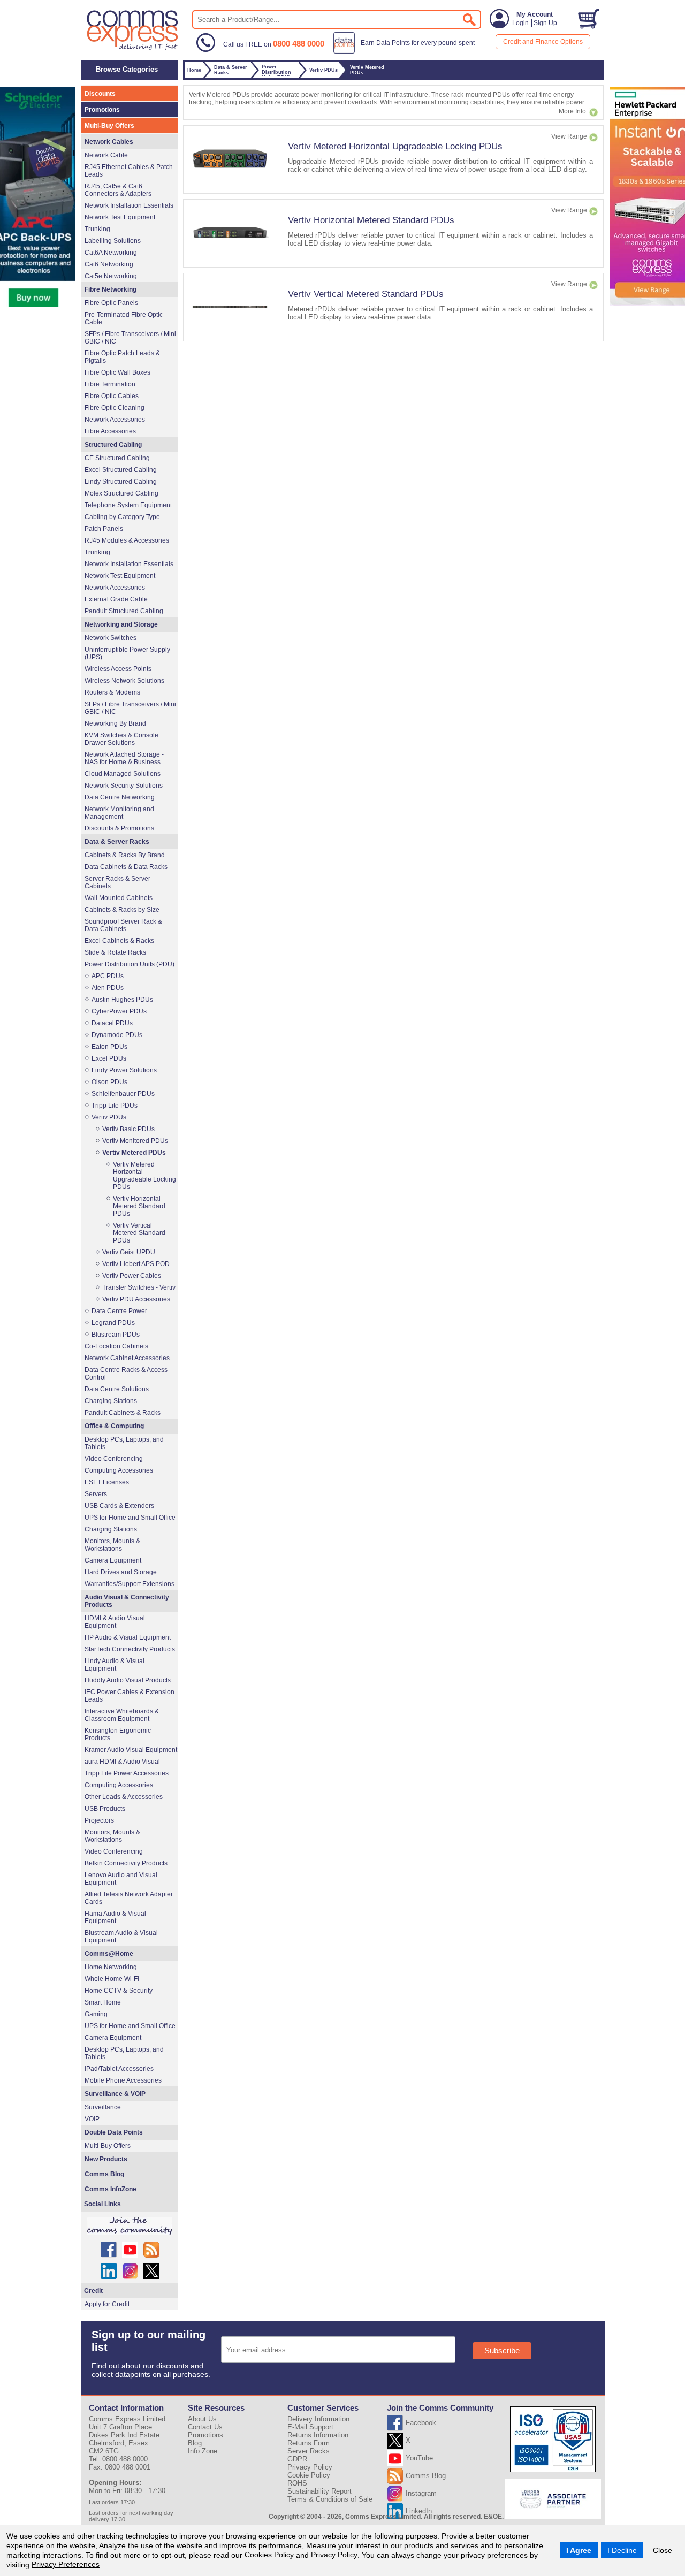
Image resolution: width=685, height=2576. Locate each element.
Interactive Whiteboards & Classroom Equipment (122, 1715)
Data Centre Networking (120, 797)
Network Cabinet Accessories (127, 1358)
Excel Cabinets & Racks (119, 941)
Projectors (99, 1820)
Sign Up (545, 23)
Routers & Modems (112, 692)
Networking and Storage (121, 624)
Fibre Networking (111, 289)
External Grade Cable (116, 599)
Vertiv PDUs (109, 1117)
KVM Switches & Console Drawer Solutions (121, 739)
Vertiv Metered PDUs (134, 1153)
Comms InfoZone (111, 2189)
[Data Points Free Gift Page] (406, 51)
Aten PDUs (108, 988)
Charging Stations (111, 1401)
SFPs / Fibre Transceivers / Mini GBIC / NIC (130, 338)
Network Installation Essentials (129, 205)
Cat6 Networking (109, 264)
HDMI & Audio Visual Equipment (115, 1622)
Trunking (97, 229)
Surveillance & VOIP (115, 2094)
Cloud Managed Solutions (123, 774)
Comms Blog (104, 2174)
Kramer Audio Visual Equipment (131, 1750)
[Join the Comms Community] (130, 2226)
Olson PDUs (109, 1082)
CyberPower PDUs (119, 1011)
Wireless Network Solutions (124, 681)
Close (663, 2550)
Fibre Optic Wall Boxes (117, 372)
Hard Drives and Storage (121, 1572)
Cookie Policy (309, 2475)
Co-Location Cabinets (116, 1346)
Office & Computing (114, 1426)
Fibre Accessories (110, 431)
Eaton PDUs (109, 1047)
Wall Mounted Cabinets (119, 898)
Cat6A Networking (111, 253)
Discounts (100, 94)
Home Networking (111, 1967)
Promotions (102, 110)
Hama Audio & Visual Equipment (115, 1917)
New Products (106, 2159)
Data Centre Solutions (117, 1389)
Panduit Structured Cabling (124, 611)
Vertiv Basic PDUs (128, 1129)
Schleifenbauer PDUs (123, 1094)
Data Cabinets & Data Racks (126, 867)
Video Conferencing (114, 1459)
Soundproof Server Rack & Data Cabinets (123, 925)
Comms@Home (109, 1954)
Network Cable (106, 155)
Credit (93, 2291)
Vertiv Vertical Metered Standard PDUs (366, 294)
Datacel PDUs (112, 1023)
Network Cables (109, 142)
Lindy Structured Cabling (121, 482)
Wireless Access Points (118, 669)
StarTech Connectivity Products (130, 1649)
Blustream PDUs (116, 1335)
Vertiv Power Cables (132, 1276)
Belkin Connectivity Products (126, 1863)
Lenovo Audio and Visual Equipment (121, 1879)
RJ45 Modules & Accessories (127, 540)
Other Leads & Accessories (124, 1797)
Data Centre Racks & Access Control (126, 1374)
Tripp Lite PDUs (115, 1106)
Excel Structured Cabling (121, 470)
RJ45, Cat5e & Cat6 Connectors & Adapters (118, 190)
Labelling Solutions (113, 241)
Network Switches (111, 638)
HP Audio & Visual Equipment (128, 1637)
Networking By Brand (115, 723)
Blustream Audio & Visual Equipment (121, 1937)
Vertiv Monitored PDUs (135, 1141)
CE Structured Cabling (117, 458)
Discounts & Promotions (119, 828)
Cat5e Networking (111, 276)
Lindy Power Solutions (124, 1070)
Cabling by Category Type (122, 517)
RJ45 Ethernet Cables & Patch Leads (129, 171)
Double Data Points (114, 2132)
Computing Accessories (119, 1470)
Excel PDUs (109, 1058)
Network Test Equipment (120, 217)
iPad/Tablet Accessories (119, 2069)
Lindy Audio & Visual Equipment (115, 1665)
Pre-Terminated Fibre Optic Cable (124, 318)
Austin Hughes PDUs (122, 1000)
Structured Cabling (113, 445)
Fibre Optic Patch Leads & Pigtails (122, 357)
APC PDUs (108, 976)
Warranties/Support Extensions (130, 1584)
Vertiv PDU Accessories (136, 1299)
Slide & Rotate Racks (115, 952)
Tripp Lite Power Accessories (127, 1773)
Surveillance (103, 2107)
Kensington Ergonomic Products (118, 1734)
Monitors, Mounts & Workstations (112, 1545)
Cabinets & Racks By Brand (125, 855)
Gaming (96, 2014)
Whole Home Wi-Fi (112, 1979)
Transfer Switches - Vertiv (139, 1287)
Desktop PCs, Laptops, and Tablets (124, 1443)
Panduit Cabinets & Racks (123, 1413)
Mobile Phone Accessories (123, 2080)
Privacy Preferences (66, 2564)
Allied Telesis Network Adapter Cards (129, 1898)
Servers (96, 1494)
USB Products (105, 1809)
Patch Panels (104, 529)
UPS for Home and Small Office (130, 1518)
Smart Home (103, 2002)
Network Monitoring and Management (119, 813)
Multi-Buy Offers (109, 126)
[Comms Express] (133, 49)
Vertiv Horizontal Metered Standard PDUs (371, 220)
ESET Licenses (107, 1482)
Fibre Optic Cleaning (115, 408)
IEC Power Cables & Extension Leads (130, 1696)
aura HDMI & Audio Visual (122, 1762)
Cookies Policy (269, 2555)
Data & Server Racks (117, 842)
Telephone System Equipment (128, 505)
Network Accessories (115, 420)
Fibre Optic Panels (111, 303)
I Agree (579, 2550)
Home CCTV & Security (119, 1991)
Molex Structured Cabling (121, 493)
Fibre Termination (110, 384)
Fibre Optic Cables (112, 396)
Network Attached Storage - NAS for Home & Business (124, 758)
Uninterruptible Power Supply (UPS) (127, 653)
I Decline (622, 2550)
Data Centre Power (119, 1311)
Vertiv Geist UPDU (129, 1252)
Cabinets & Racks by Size (122, 910)
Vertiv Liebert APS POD (136, 1264)
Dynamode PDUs (117, 1035)
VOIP (92, 2119)
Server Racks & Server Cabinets (117, 882)
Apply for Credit (107, 2304)
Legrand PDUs (113, 1323)
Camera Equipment (113, 1560)
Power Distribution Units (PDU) (130, 964)
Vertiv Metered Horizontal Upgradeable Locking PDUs (395, 146)
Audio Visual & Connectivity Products (127, 1601)
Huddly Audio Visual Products (128, 1680)
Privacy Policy (334, 2555)
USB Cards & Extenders (119, 1506)
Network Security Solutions (124, 786)
